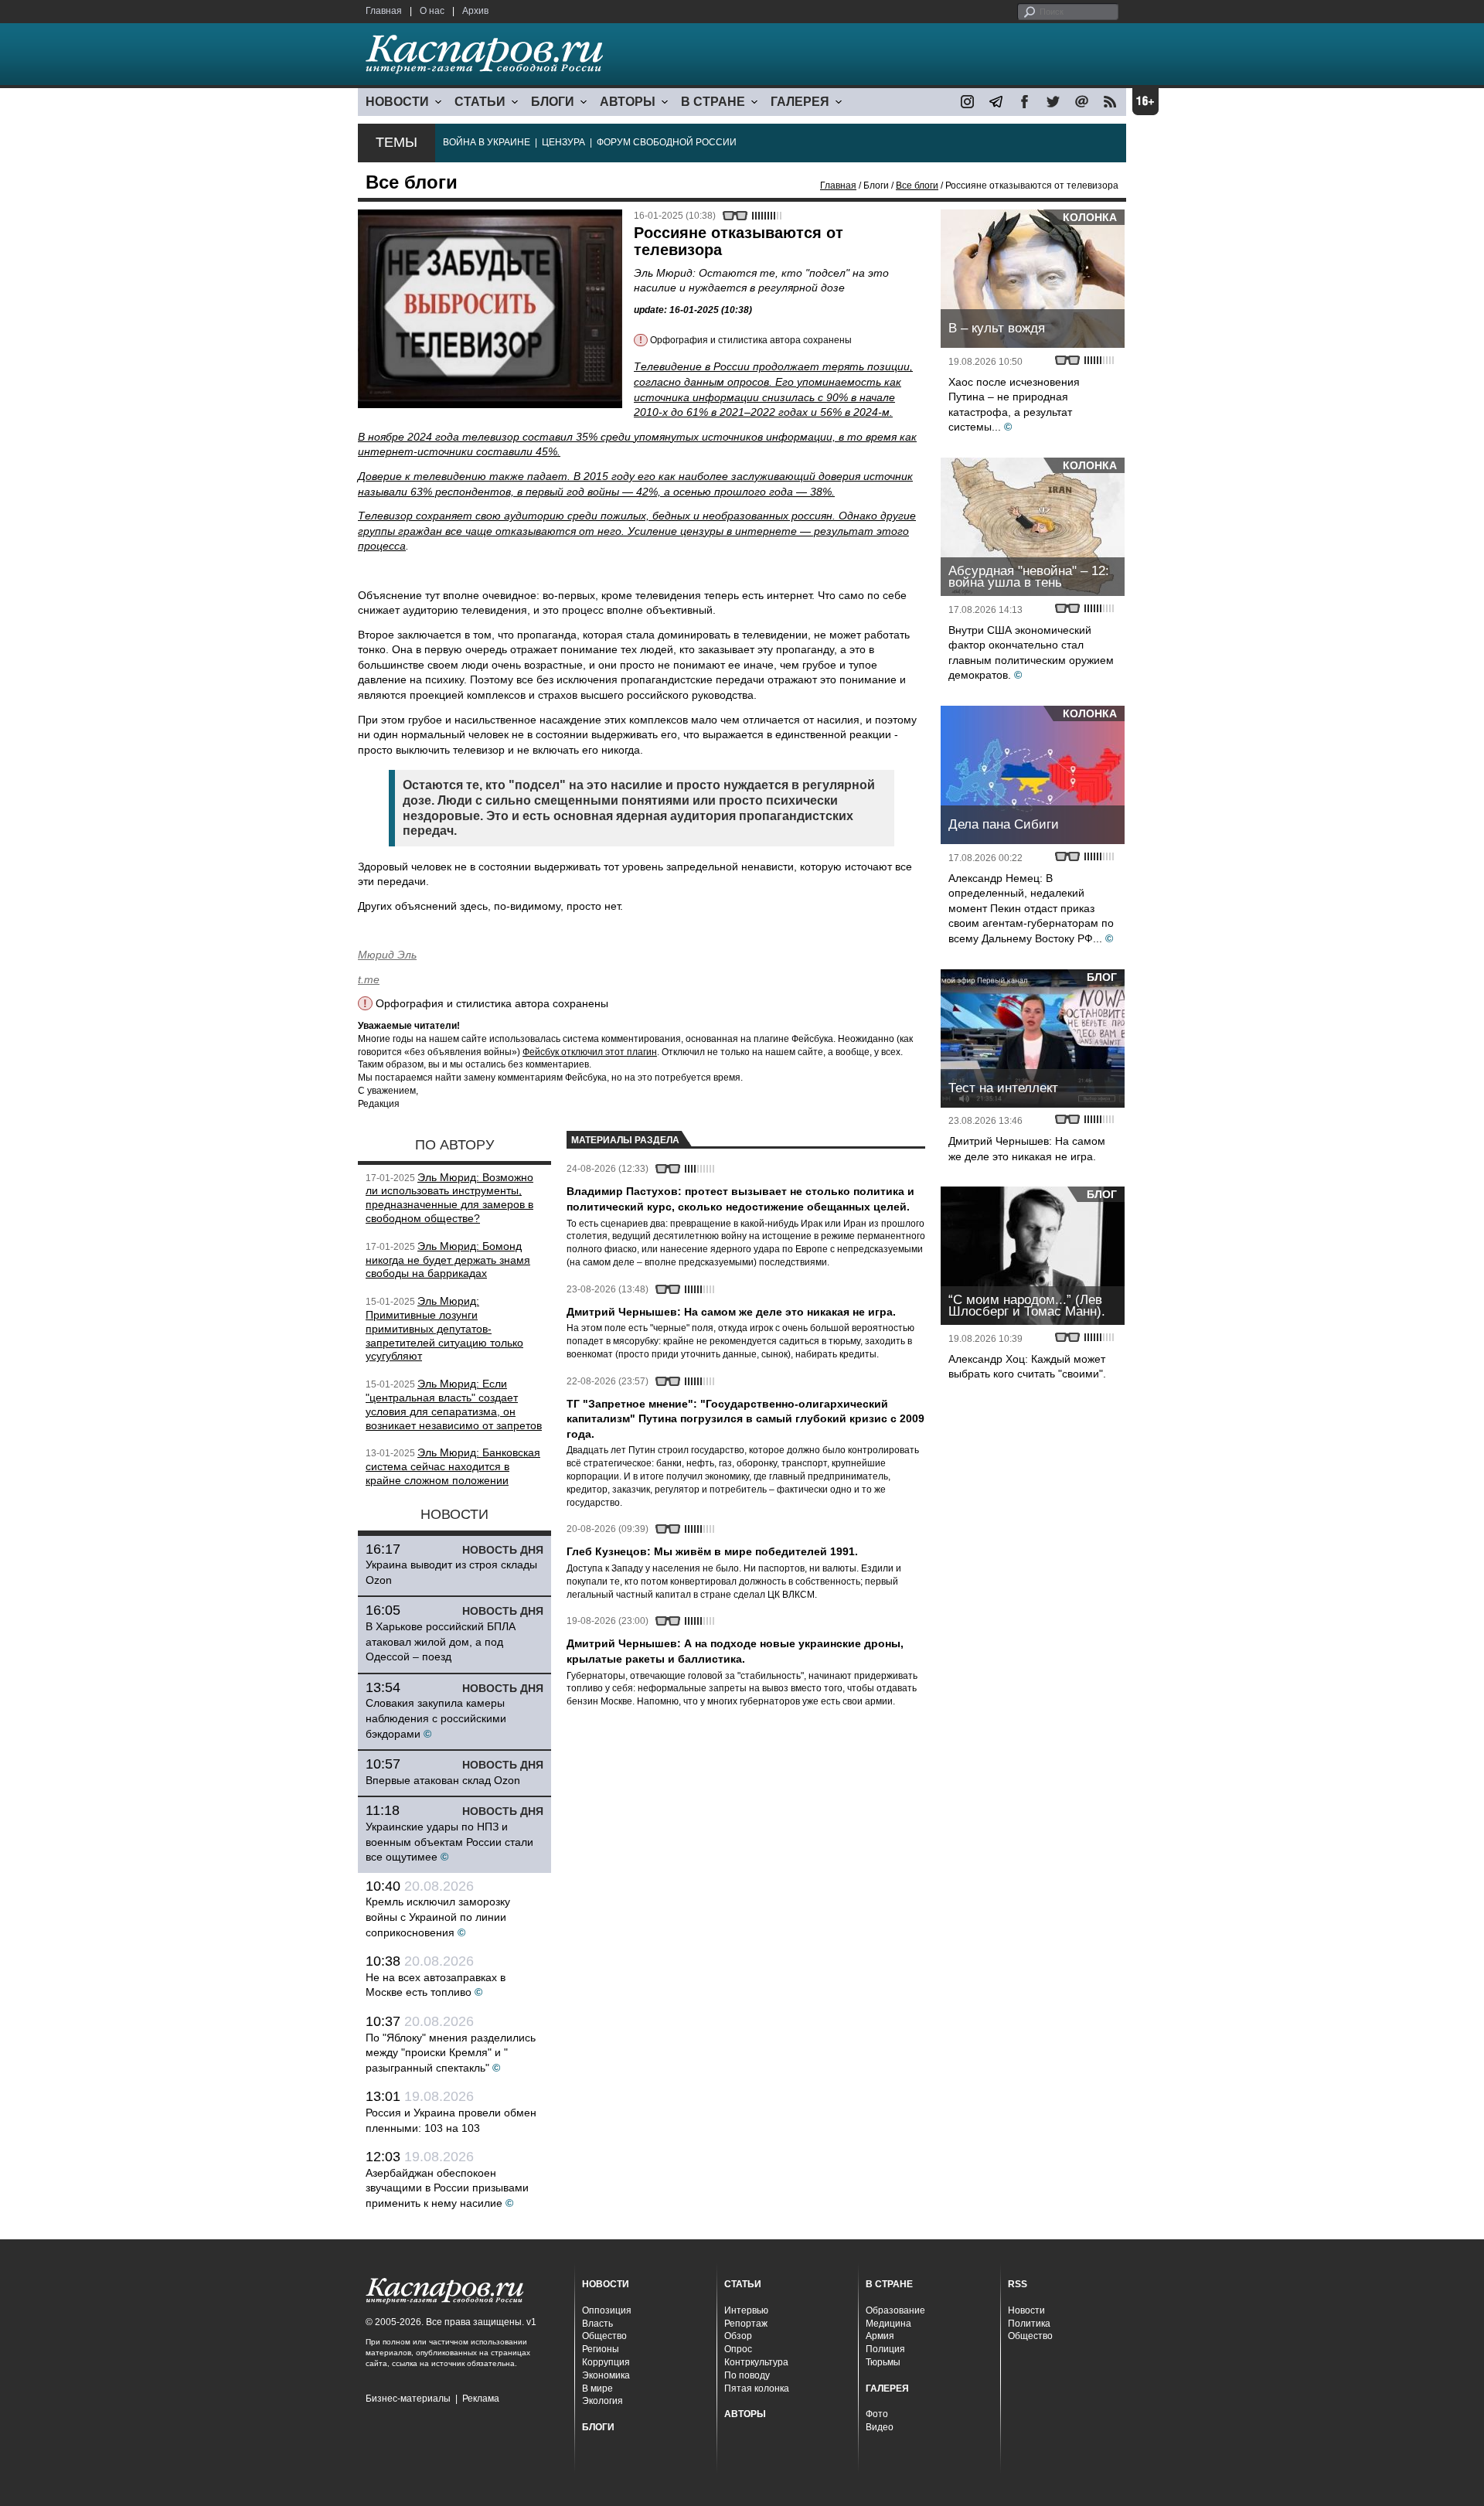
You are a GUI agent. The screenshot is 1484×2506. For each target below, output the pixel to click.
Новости (1026, 2310)
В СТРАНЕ (713, 102)
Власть (597, 2324)
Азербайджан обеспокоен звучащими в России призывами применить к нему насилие (447, 2188)
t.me (369, 979)
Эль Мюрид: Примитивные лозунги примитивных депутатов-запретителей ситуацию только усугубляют (444, 1328)
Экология (602, 2401)
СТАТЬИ (480, 102)
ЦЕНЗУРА (563, 142)
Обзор (738, 2336)
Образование (895, 2310)
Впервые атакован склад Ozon (443, 1780)
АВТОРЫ (628, 102)
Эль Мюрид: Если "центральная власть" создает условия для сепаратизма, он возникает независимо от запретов (454, 1404)
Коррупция (606, 2362)
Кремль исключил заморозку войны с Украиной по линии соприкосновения (438, 1917)
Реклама (481, 2399)
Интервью (746, 2310)
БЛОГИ (553, 102)
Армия (880, 2336)
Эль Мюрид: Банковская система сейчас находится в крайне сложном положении (453, 1466)
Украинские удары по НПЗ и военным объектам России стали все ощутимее (449, 1842)
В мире (597, 2389)
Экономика (606, 2375)
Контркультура (756, 2362)
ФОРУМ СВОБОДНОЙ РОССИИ (667, 142)
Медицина (888, 2324)
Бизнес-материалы (408, 2399)
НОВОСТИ (397, 102)
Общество (604, 2336)
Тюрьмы (883, 2362)
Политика (1029, 2324)
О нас (432, 11)
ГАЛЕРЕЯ (800, 102)
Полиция (885, 2349)
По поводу (747, 2375)
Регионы (601, 2349)
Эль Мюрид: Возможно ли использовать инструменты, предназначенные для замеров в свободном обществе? (449, 1198)
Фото (877, 2414)
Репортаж (746, 2324)
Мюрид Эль (387, 955)
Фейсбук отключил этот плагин (590, 1052)
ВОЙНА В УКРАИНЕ (487, 142)
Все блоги (917, 186)
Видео (880, 2427)
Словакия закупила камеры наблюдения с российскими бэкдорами (436, 1718)
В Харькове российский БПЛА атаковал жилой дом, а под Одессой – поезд (441, 1641)
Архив (475, 11)
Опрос (738, 2349)
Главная (384, 11)
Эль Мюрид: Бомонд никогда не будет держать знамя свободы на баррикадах (448, 1260)
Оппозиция (607, 2310)
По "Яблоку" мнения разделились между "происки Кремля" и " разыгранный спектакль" (451, 2053)
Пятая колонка (757, 2389)
